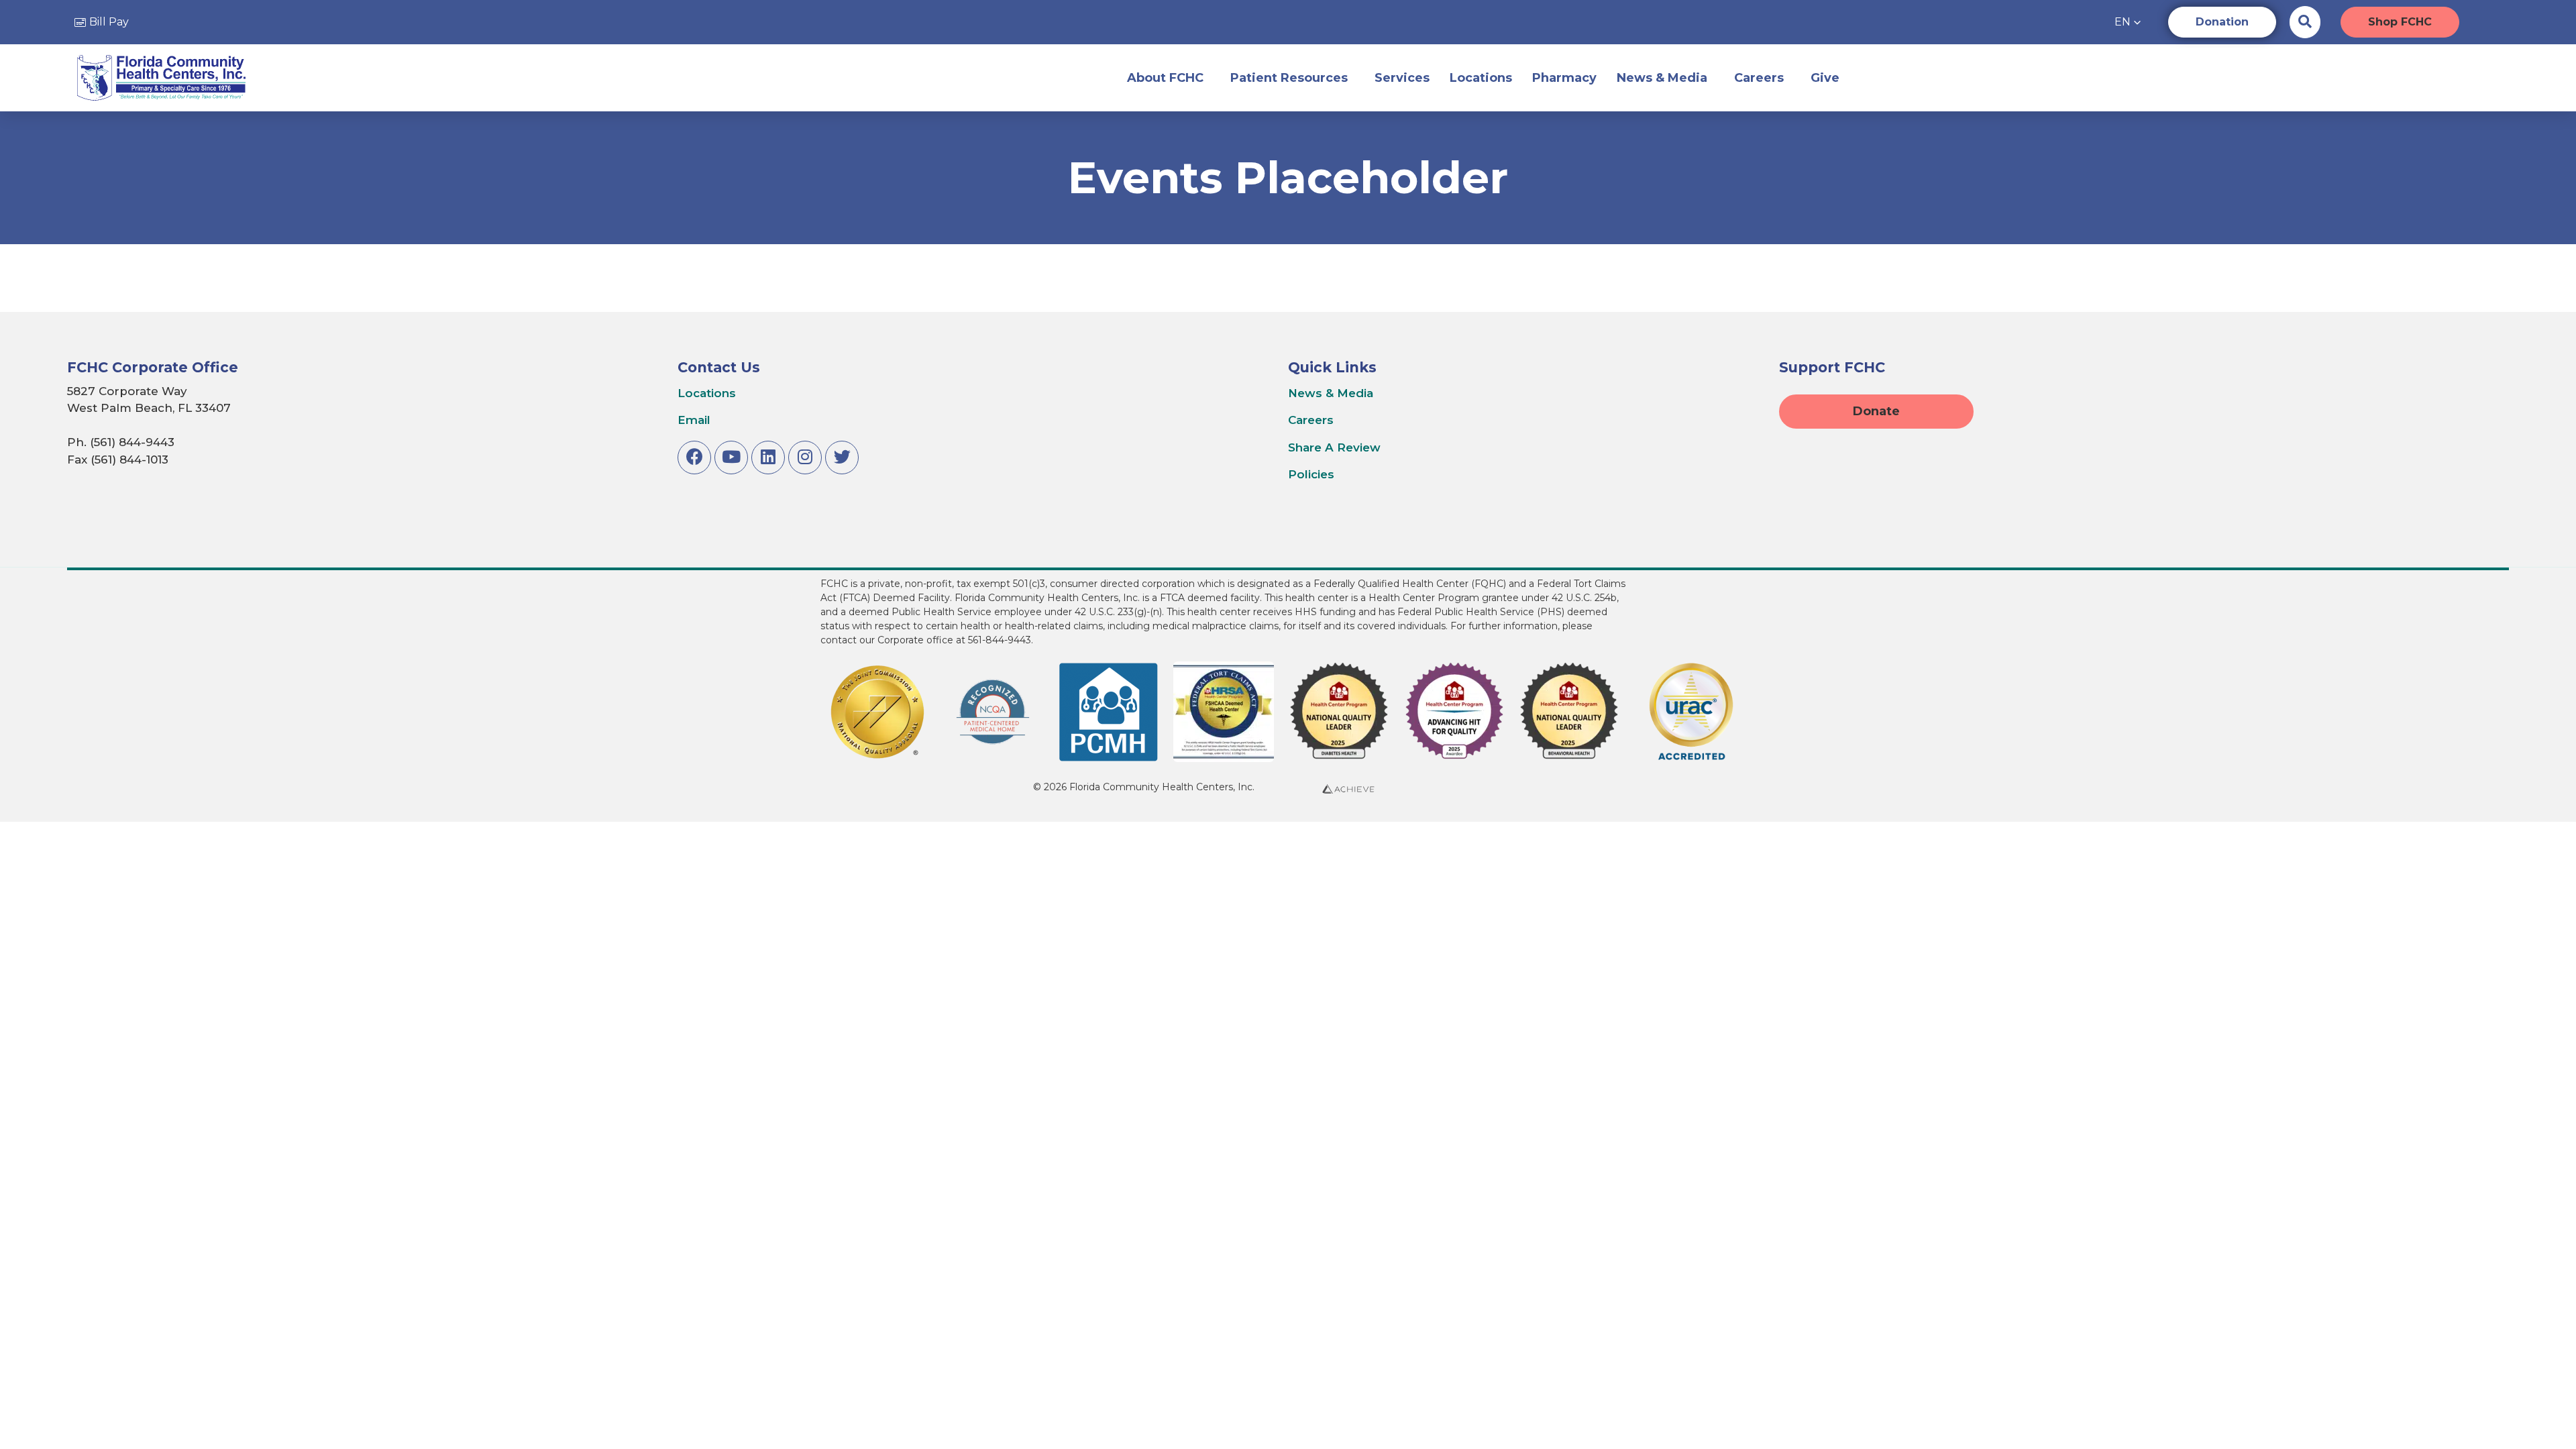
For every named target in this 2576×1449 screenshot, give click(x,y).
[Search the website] (2305, 21)
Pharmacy (1564, 78)
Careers (1759, 78)
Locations (1481, 78)
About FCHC (1165, 78)
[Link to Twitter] (842, 458)
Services (1402, 78)
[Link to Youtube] (731, 458)
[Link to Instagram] (805, 458)
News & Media (1662, 78)
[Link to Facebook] (694, 458)
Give (1825, 78)
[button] (2128, 22)
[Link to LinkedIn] (768, 458)
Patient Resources (1289, 78)
